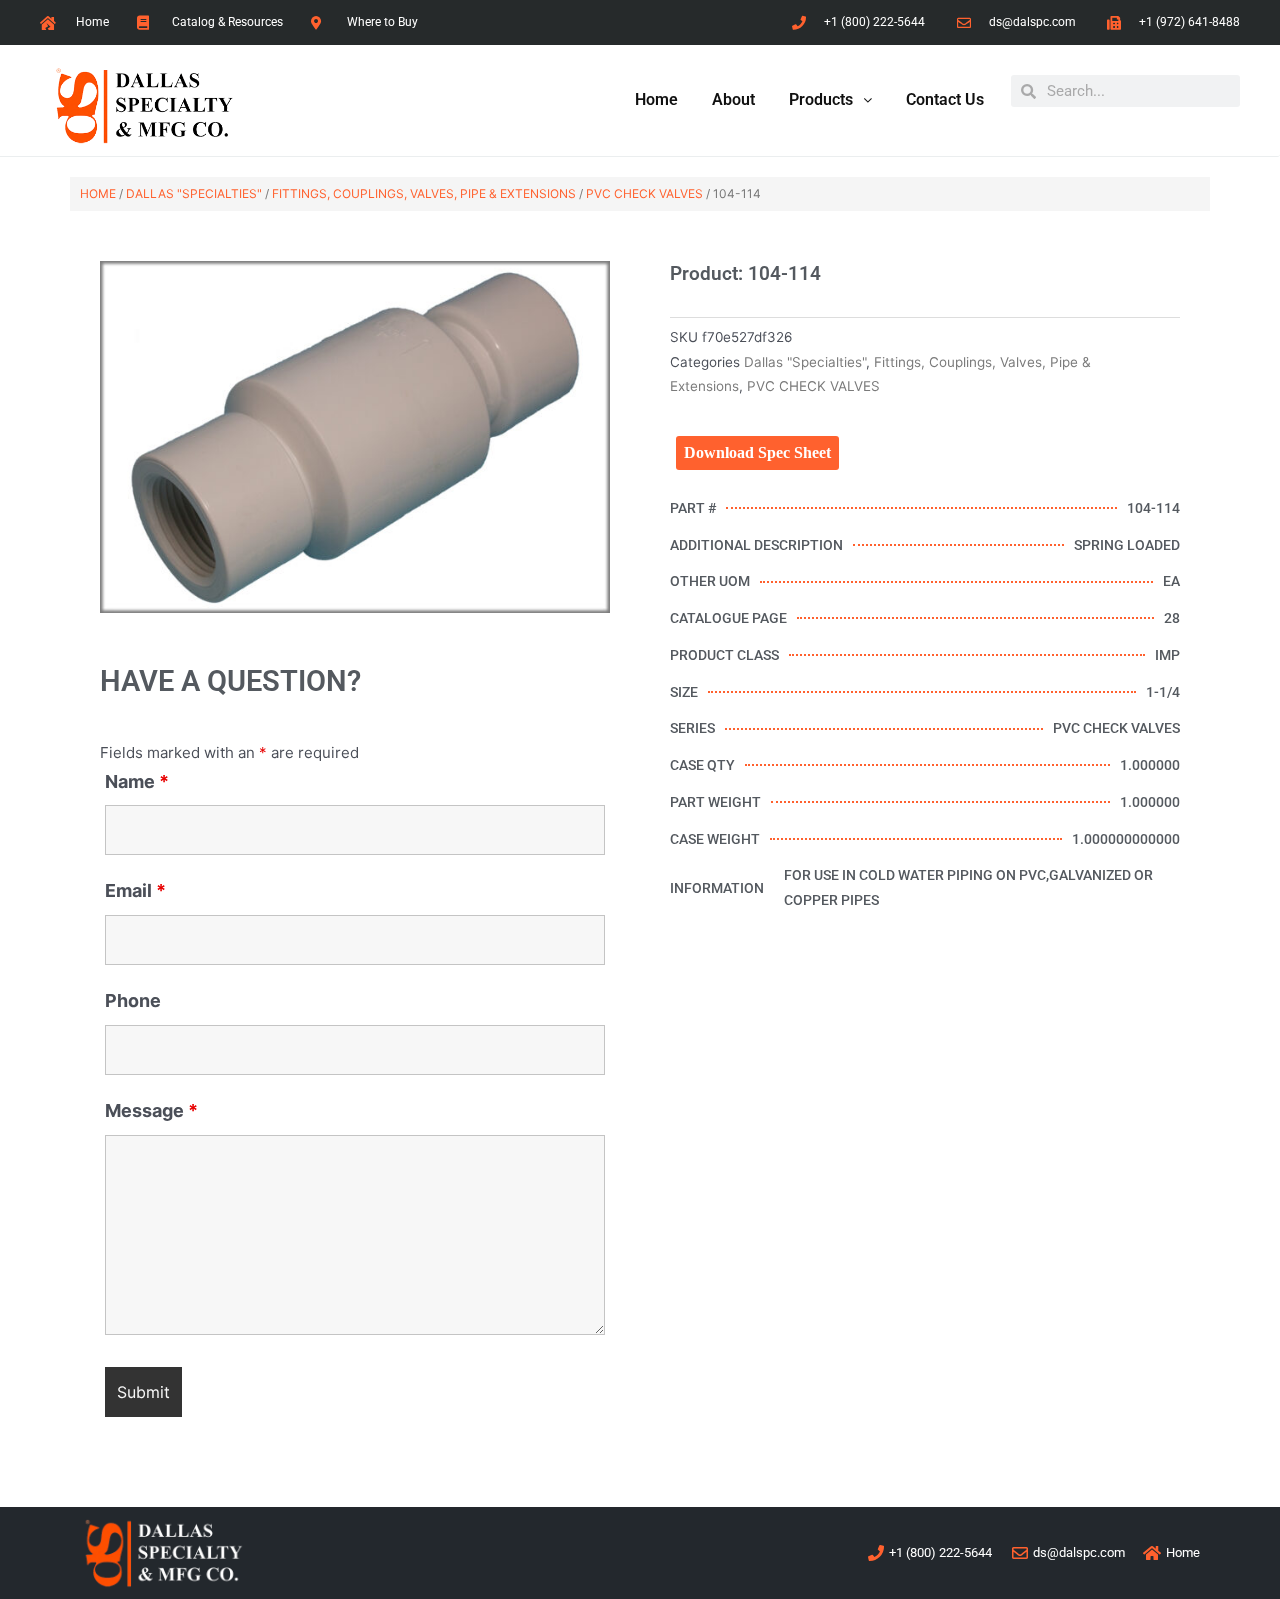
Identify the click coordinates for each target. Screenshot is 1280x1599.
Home (656, 99)
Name (137, 781)
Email (135, 890)
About (733, 99)
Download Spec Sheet (757, 452)
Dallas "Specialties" (194, 193)
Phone (133, 1000)
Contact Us (945, 99)
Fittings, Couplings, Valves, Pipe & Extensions (424, 193)
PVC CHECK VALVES (644, 193)
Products (821, 99)
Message (151, 1110)
